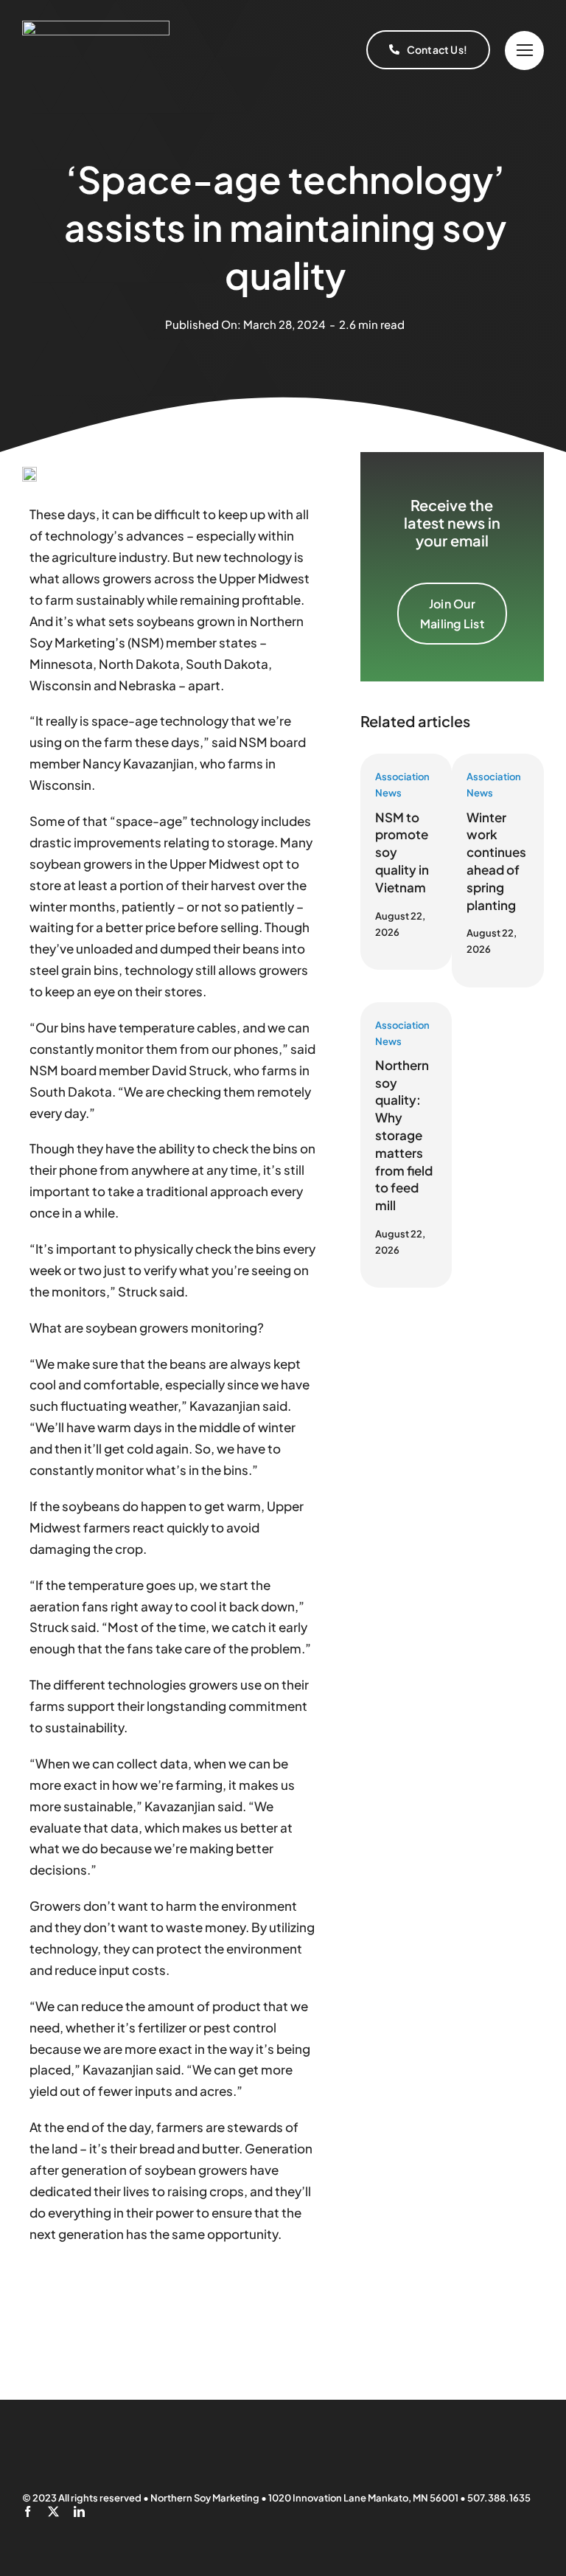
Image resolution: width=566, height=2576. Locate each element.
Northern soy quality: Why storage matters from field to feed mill (404, 1135)
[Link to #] (524, 51)
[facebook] (28, 2511)
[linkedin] (79, 2511)
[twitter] (53, 2511)
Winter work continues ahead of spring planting (496, 861)
